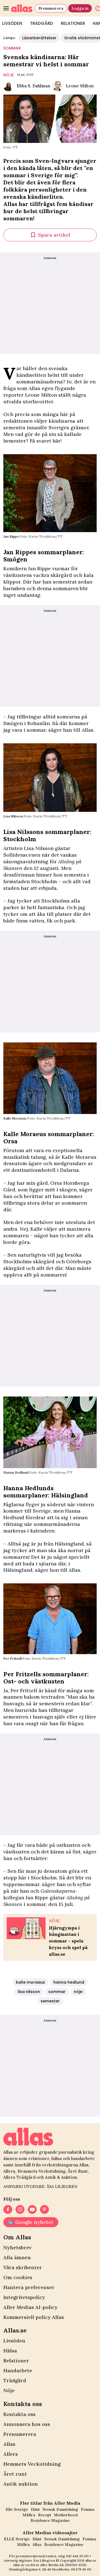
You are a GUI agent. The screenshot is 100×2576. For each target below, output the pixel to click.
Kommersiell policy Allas (34, 2317)
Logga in (80, 8)
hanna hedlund (69, 1982)
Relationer (73, 23)
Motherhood (66, 2515)
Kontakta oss (19, 2414)
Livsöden (14, 2341)
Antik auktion (21, 2484)
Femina (88, 2509)
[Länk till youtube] (32, 2209)
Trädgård (42, 23)
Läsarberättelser (39, 38)
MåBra (29, 2515)
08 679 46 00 (81, 2569)
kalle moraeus (30, 1982)
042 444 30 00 (77, 2556)
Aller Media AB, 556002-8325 (63, 2565)
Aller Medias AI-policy (30, 2307)
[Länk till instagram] (20, 2209)
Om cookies (18, 2277)
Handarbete (18, 2370)
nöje (8, 75)
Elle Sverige (17, 2509)
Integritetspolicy (24, 2297)
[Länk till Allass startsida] (22, 8)
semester (50, 2001)
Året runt (15, 2474)
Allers (11, 2454)
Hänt (35, 2509)
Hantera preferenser (29, 2287)
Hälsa (10, 2351)
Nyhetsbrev (17, 2247)
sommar (12, 48)
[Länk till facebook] (8, 2209)
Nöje (9, 2390)
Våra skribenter (23, 2267)
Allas (9, 2444)
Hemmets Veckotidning (32, 2464)
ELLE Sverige (17, 2539)
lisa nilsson (29, 1992)
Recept (45, 2515)
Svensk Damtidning (60, 2509)
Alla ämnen (17, 2257)
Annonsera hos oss (27, 2424)
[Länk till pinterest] (44, 2209)
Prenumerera (51, 8)
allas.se (91, 2560)
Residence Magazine (50, 2520)
